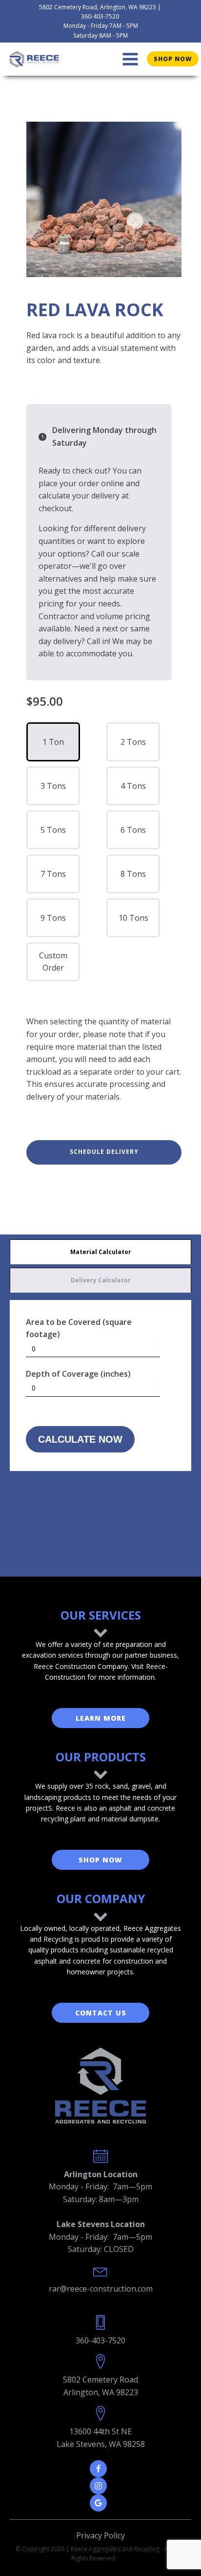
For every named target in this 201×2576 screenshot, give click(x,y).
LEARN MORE (101, 1718)
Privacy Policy (100, 2535)
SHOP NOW (100, 1860)
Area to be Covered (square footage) (79, 1328)
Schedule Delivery (104, 1152)
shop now (173, 59)
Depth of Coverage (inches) (78, 1374)
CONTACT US (101, 2013)
